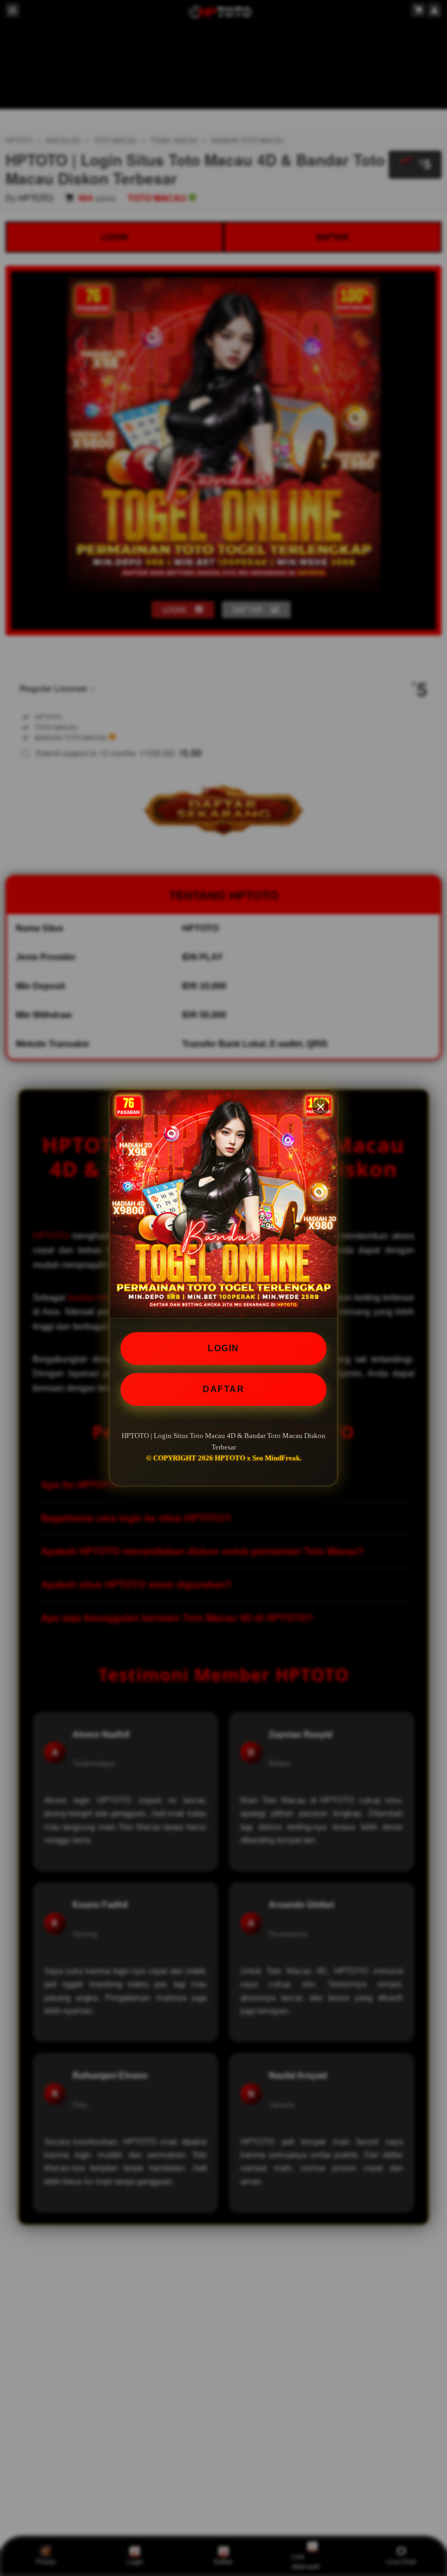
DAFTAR (224, 1389)
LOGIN (224, 1348)
